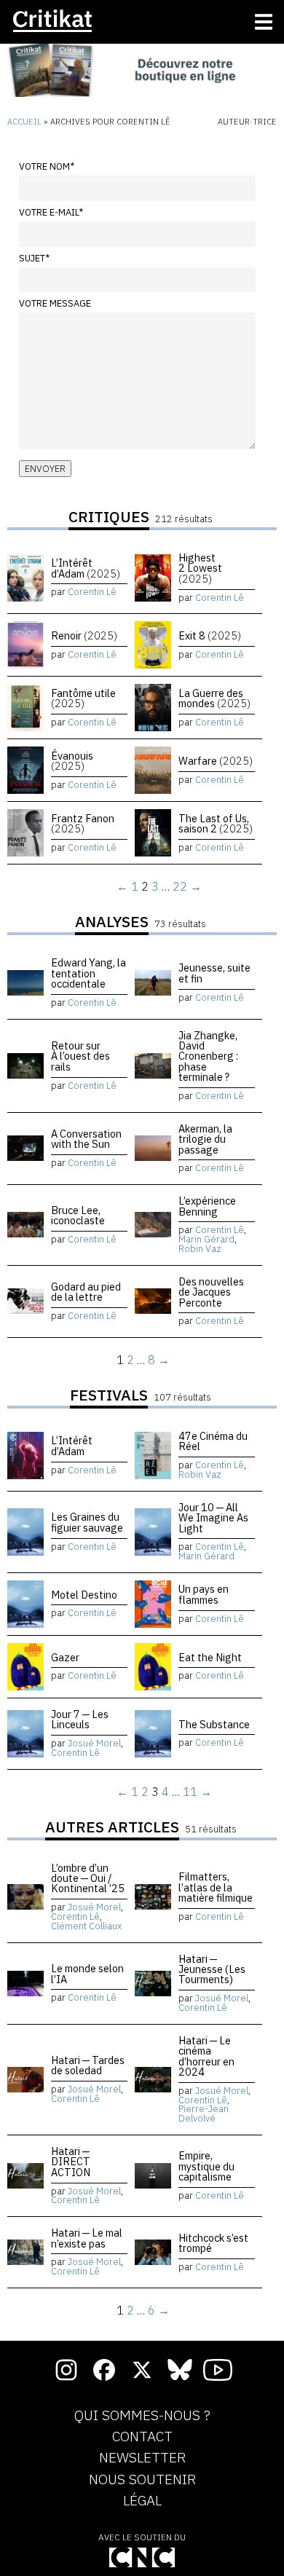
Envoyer (45, 469)
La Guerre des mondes (214, 698)
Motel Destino (84, 1595)
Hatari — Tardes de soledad (88, 2065)
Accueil (24, 122)
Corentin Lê (92, 592)
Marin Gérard (206, 1239)
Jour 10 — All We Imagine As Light (213, 1518)
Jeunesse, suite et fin (214, 973)
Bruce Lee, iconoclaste (78, 1215)
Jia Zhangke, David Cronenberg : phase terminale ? (208, 1056)
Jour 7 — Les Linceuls (80, 1719)
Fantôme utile (83, 698)
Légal (142, 2501)
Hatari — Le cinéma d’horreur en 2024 (206, 2056)
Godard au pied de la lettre (86, 1292)
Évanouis (72, 761)
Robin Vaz (200, 1249)
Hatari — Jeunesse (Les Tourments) (212, 1969)
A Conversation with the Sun (86, 1139)
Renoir (84, 635)
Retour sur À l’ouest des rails (80, 1056)
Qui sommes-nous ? (142, 2416)
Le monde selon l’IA (87, 1973)
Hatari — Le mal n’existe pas (87, 2238)
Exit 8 (210, 635)
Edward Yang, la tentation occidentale (88, 973)
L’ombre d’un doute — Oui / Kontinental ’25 (88, 1878)
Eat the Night (210, 1657)
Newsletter (142, 2458)
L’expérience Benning (207, 1206)
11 (190, 1792)
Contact (142, 2437)
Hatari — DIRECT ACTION (71, 2162)
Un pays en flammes (204, 1594)
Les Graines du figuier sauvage (87, 1522)
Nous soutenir (142, 2480)
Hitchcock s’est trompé (213, 2243)
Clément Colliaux (86, 1926)
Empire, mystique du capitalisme (206, 2166)
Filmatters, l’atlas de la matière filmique (216, 1887)
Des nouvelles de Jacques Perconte (211, 1292)
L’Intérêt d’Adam (86, 568)
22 (180, 886)
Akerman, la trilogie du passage (205, 1139)
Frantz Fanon (83, 823)
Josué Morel (94, 1743)
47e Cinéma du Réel (213, 1441)
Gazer (65, 1657)
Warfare (216, 761)
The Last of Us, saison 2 (216, 823)
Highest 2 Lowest (200, 568)
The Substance (214, 1724)
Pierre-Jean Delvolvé (204, 2114)
